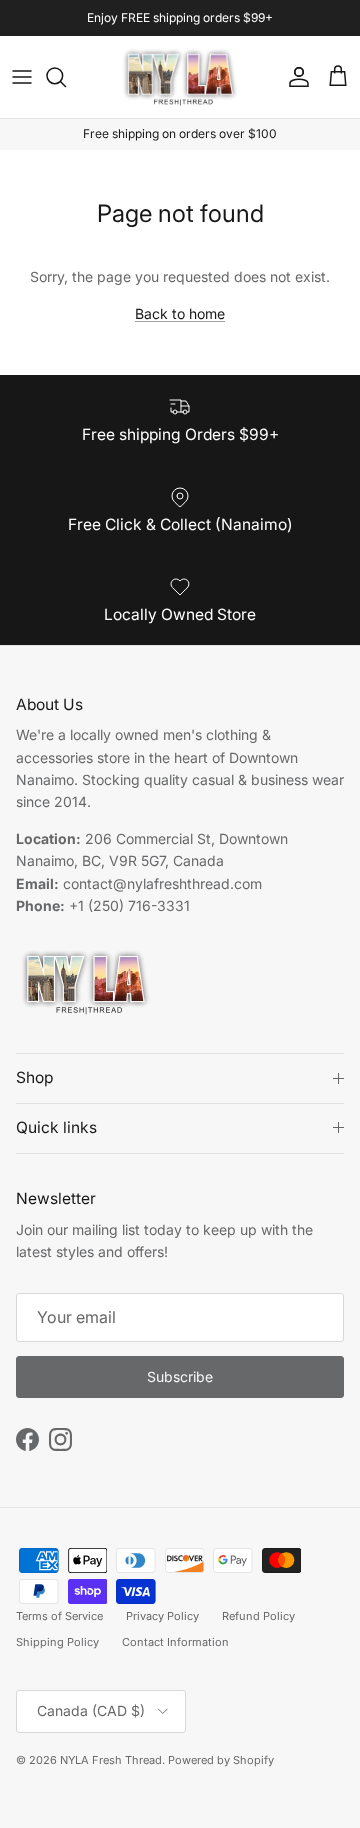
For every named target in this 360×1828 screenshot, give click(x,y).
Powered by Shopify (221, 1760)
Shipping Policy (57, 1642)
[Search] (66, 77)
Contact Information (175, 1642)
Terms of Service (59, 1616)
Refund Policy (258, 1616)
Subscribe (180, 1376)
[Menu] (22, 77)
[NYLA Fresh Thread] (180, 77)
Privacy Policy (162, 1616)
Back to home (180, 313)
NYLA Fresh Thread (111, 1760)
